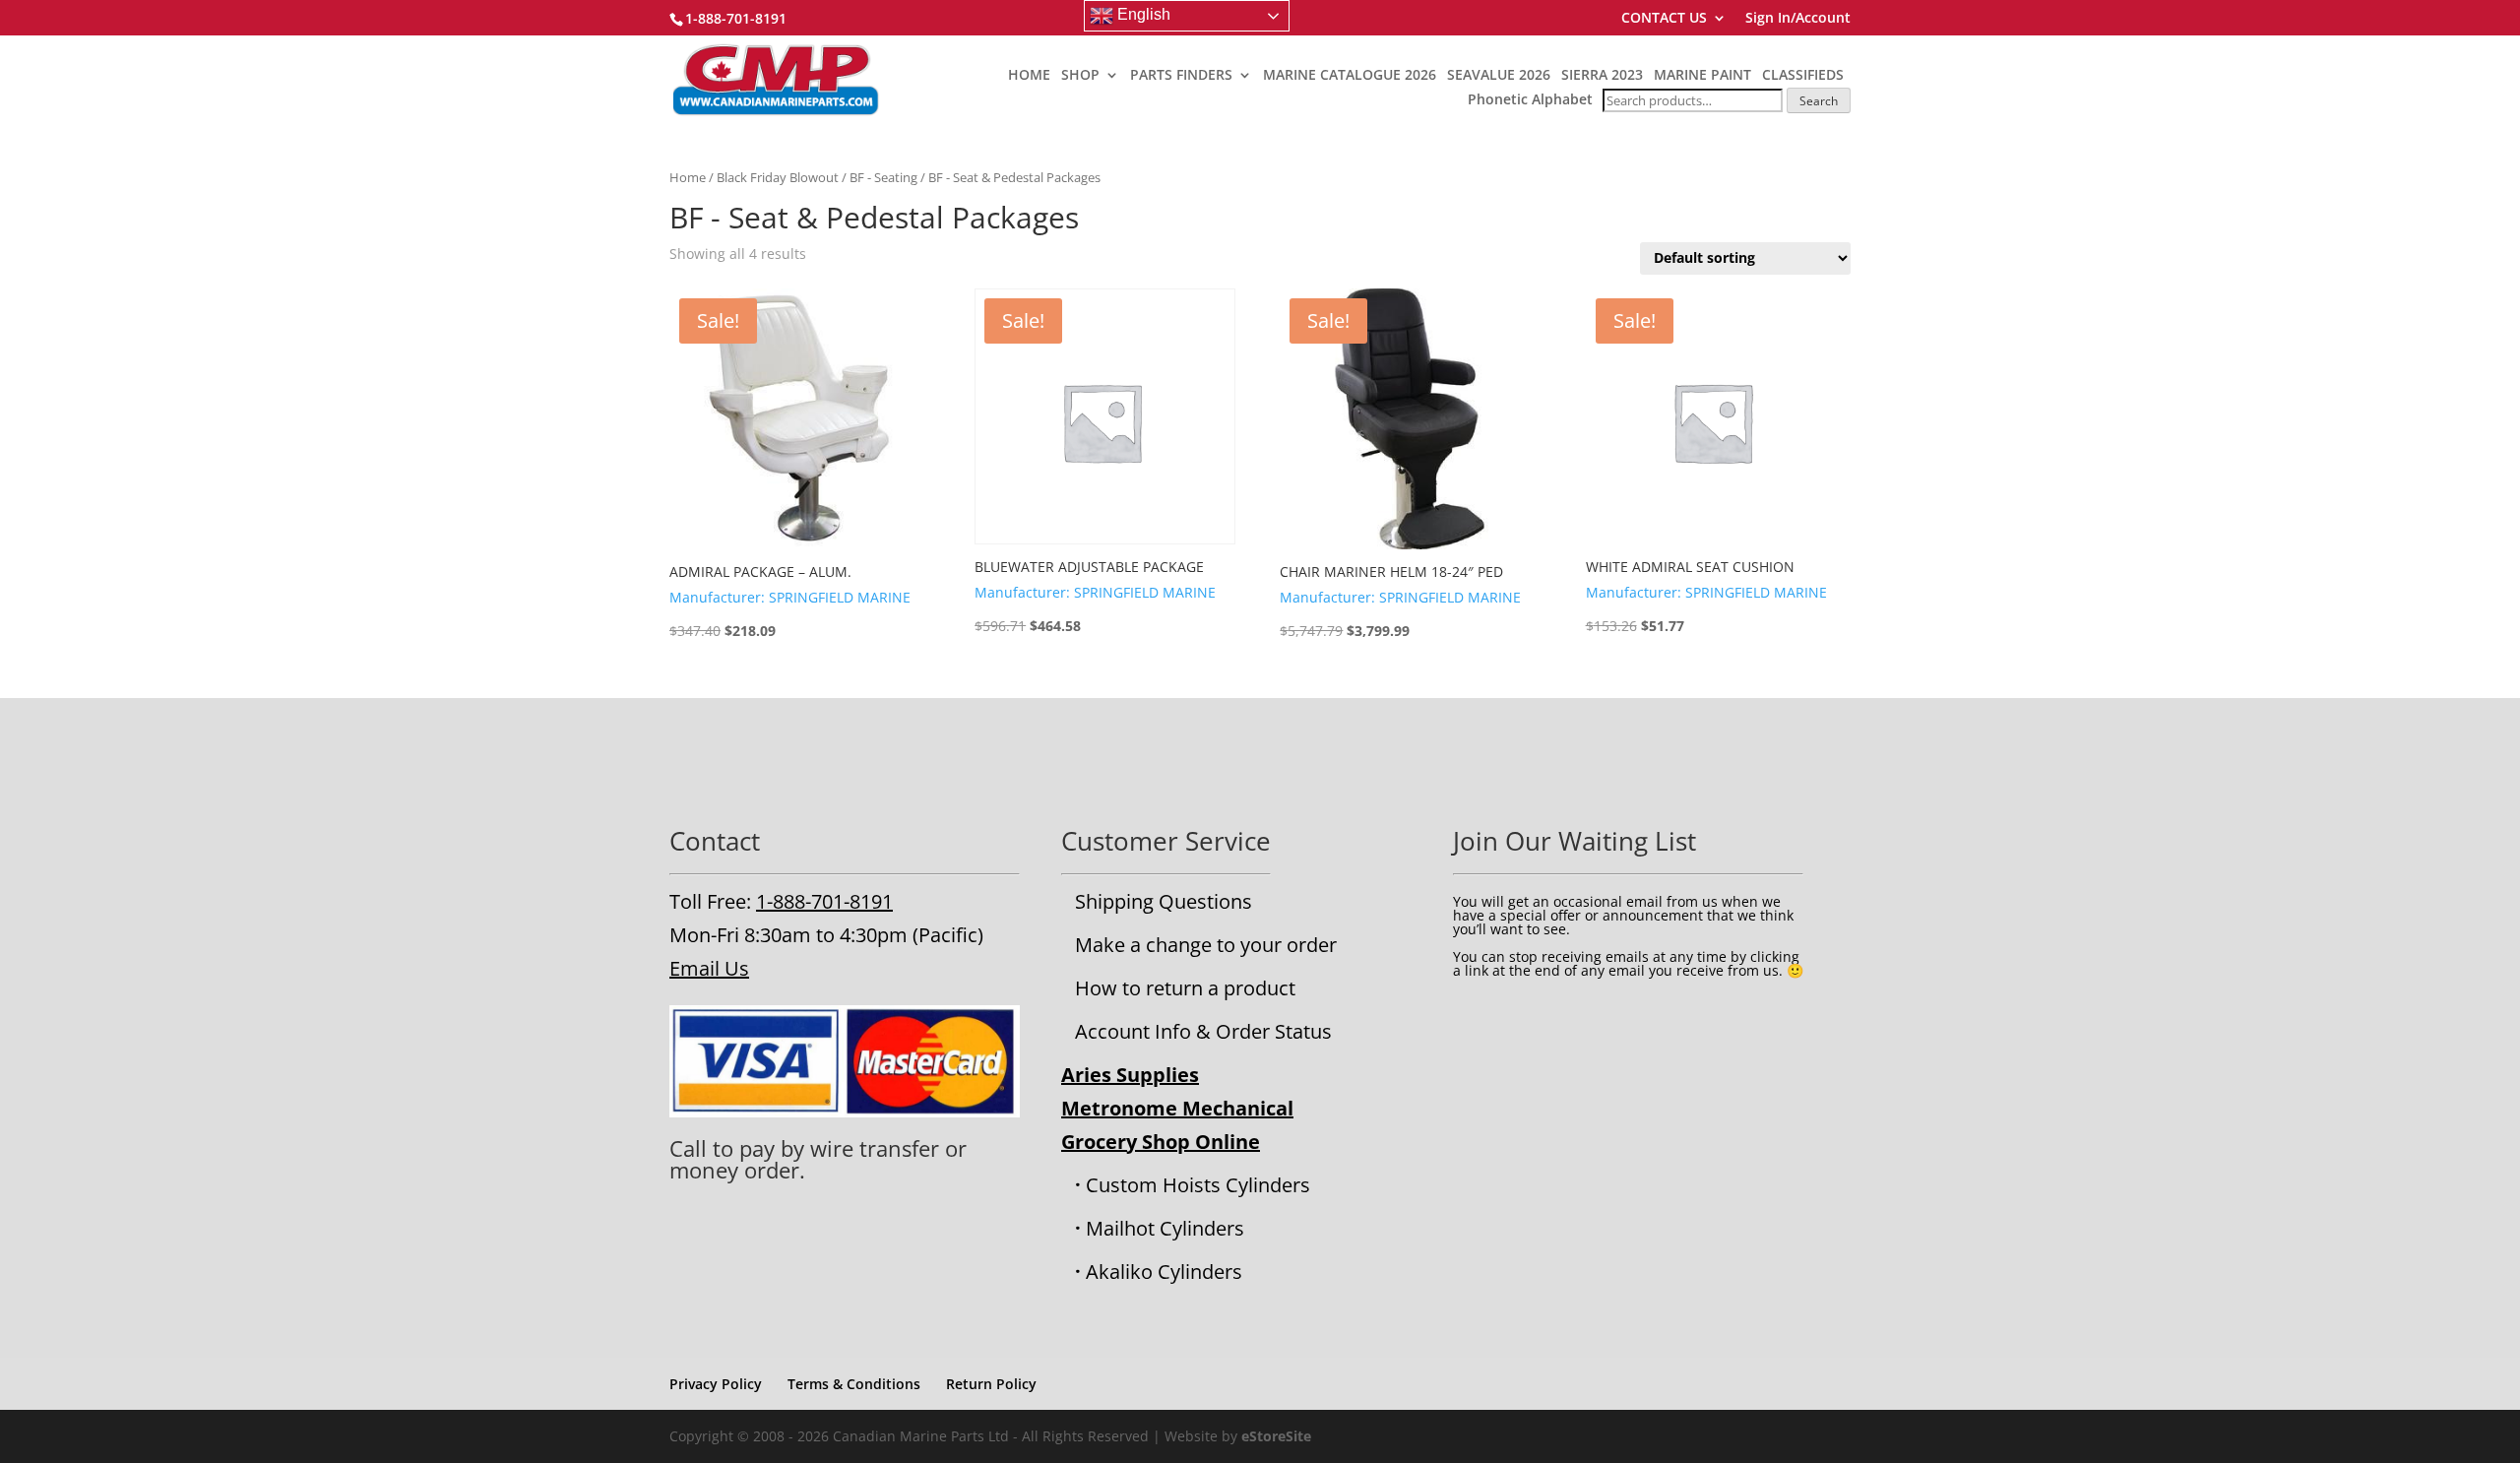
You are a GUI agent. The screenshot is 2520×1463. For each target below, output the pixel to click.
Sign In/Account (1798, 19)
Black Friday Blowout (778, 177)
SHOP (1080, 76)
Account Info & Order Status (1203, 1031)
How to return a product (1185, 988)
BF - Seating (883, 177)
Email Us (709, 968)
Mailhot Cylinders (1165, 1228)
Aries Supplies (1130, 1075)
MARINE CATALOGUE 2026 (1350, 76)
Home (688, 177)
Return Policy (991, 1384)
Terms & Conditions (854, 1384)
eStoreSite (1276, 1436)
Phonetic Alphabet (1530, 99)
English (1142, 14)
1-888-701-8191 (824, 901)
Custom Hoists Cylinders (1198, 1185)
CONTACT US (1664, 19)
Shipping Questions (1164, 901)
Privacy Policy (716, 1384)
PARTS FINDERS (1181, 76)
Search (1819, 101)
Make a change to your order (1206, 945)
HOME (1029, 76)
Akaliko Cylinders (1164, 1272)
